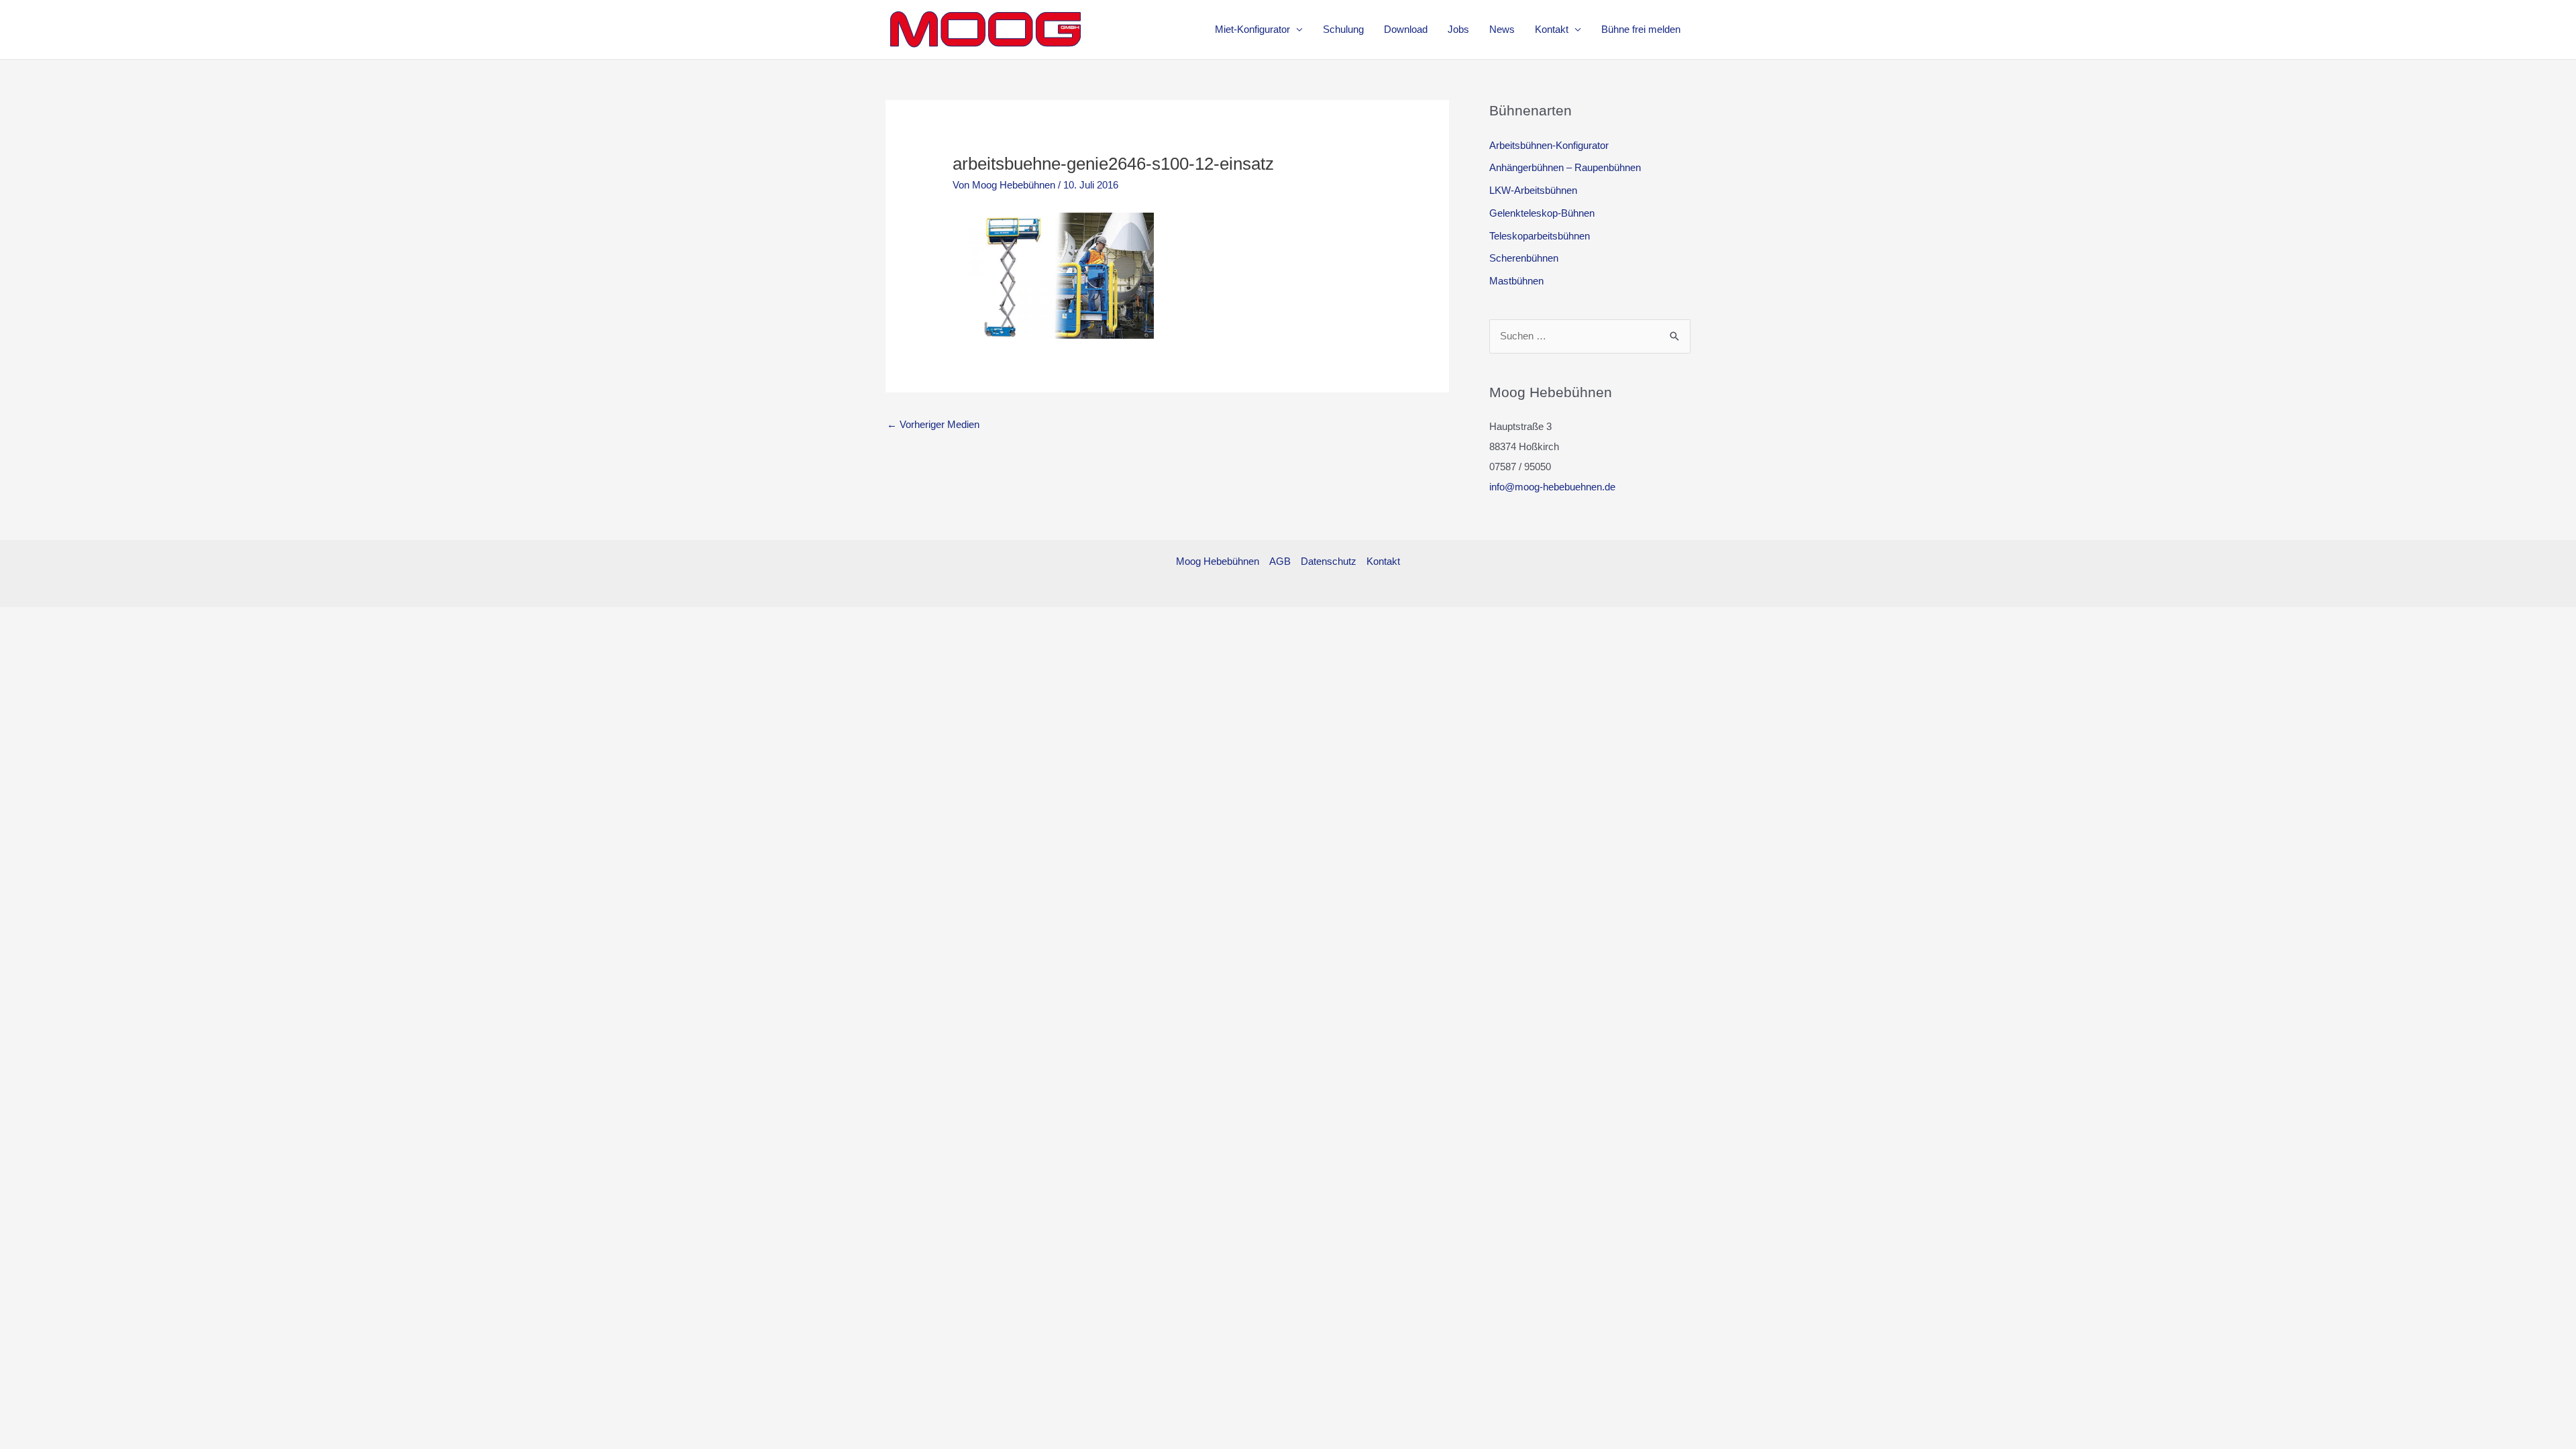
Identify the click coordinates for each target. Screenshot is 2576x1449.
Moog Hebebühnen (1218, 561)
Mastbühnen (1516, 281)
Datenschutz (1329, 561)
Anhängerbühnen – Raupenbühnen (1565, 167)
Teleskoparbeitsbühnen (1540, 236)
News (1502, 29)
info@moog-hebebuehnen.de (1552, 487)
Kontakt (1552, 29)
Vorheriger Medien (933, 424)
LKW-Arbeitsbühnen (1533, 190)
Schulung (1343, 29)
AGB (1280, 561)
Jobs (1458, 29)
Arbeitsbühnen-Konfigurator (1549, 145)
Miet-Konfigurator (1252, 29)
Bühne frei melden (1641, 29)
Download (1406, 29)
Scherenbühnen (1524, 258)
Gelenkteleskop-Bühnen (1542, 213)
